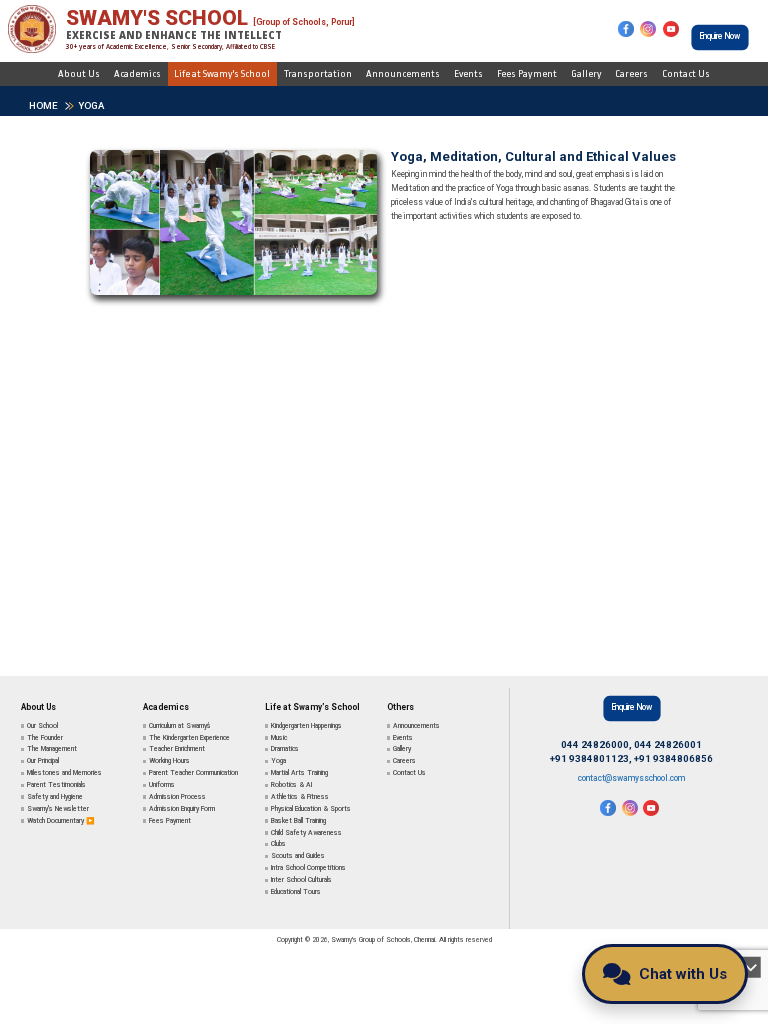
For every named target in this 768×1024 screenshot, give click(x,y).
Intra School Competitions (308, 868)
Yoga (91, 105)
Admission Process (177, 797)
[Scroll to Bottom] (750, 967)
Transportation (318, 73)
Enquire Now (720, 36)
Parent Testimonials (56, 785)
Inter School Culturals (301, 880)
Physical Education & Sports (311, 809)
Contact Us (686, 73)
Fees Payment (527, 73)
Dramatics (285, 749)
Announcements (403, 73)
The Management (52, 749)
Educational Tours (296, 892)
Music (279, 738)
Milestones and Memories (64, 773)
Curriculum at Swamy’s (180, 726)
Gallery (586, 73)
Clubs (278, 844)
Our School (42, 726)
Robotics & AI (291, 785)
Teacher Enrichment (177, 749)
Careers (631, 73)
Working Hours (169, 761)
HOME (43, 105)
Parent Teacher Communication (193, 773)
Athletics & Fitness (300, 797)
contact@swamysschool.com (631, 778)
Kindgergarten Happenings (306, 726)
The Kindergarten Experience (189, 738)
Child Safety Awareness (306, 833)
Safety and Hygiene (55, 797)
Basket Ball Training (298, 821)
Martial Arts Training (299, 773)
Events (468, 73)
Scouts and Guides (298, 856)
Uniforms (162, 785)
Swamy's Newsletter (58, 809)
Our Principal (43, 761)
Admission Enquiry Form (182, 809)
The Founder (45, 738)
